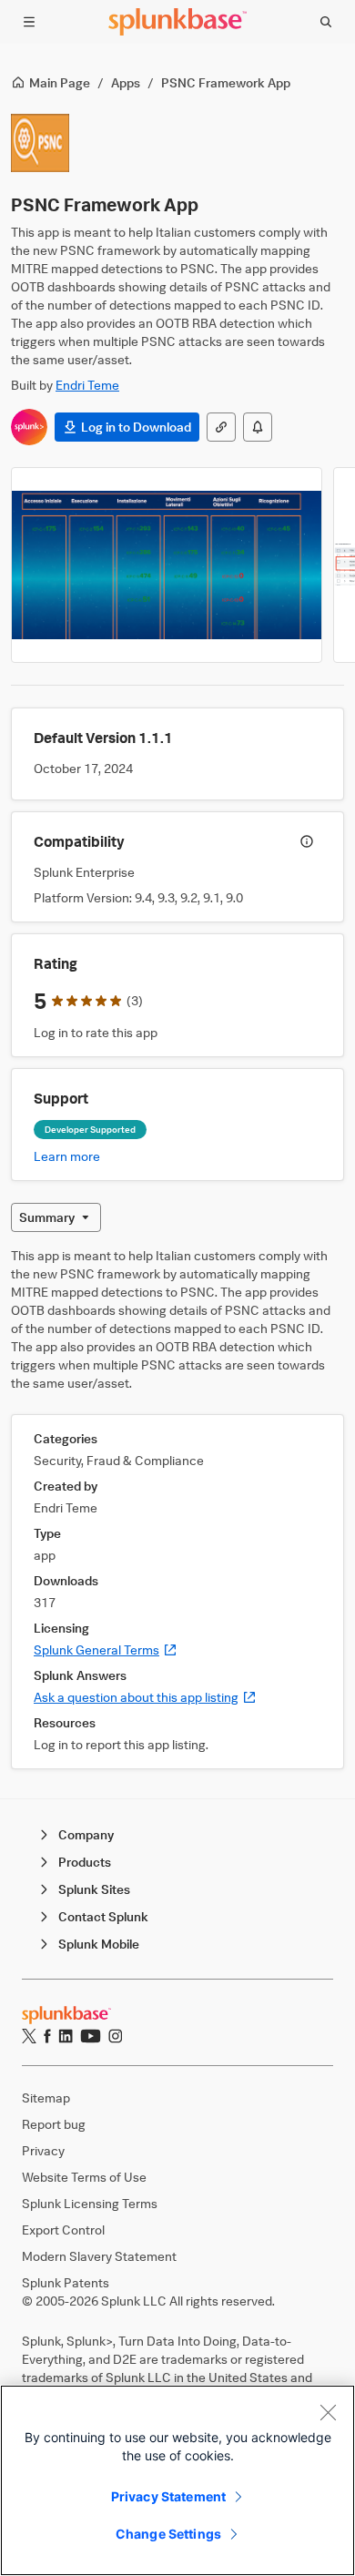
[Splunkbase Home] (177, 22)
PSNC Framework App (226, 82)
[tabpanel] (177, 1508)
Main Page (60, 82)
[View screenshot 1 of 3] (167, 565)
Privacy (43, 2150)
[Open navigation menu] (29, 22)
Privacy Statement (168, 2496)
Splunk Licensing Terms (90, 2203)
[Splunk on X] (29, 2036)
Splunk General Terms (106, 1649)
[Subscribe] (258, 427)
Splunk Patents (66, 2282)
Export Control (63, 2230)
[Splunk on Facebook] (47, 2036)
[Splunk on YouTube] (91, 2036)
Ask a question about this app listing (145, 1697)
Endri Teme (87, 385)
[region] (177, 2480)
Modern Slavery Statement (99, 2256)
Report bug (54, 2124)
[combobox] (56, 1217)
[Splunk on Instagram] (115, 2036)
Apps (126, 82)
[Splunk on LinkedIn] (66, 2036)
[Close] (328, 2412)
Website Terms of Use (84, 2177)
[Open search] (326, 22)
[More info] (307, 841)
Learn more (67, 1156)
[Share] (221, 427)
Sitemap (46, 2097)
